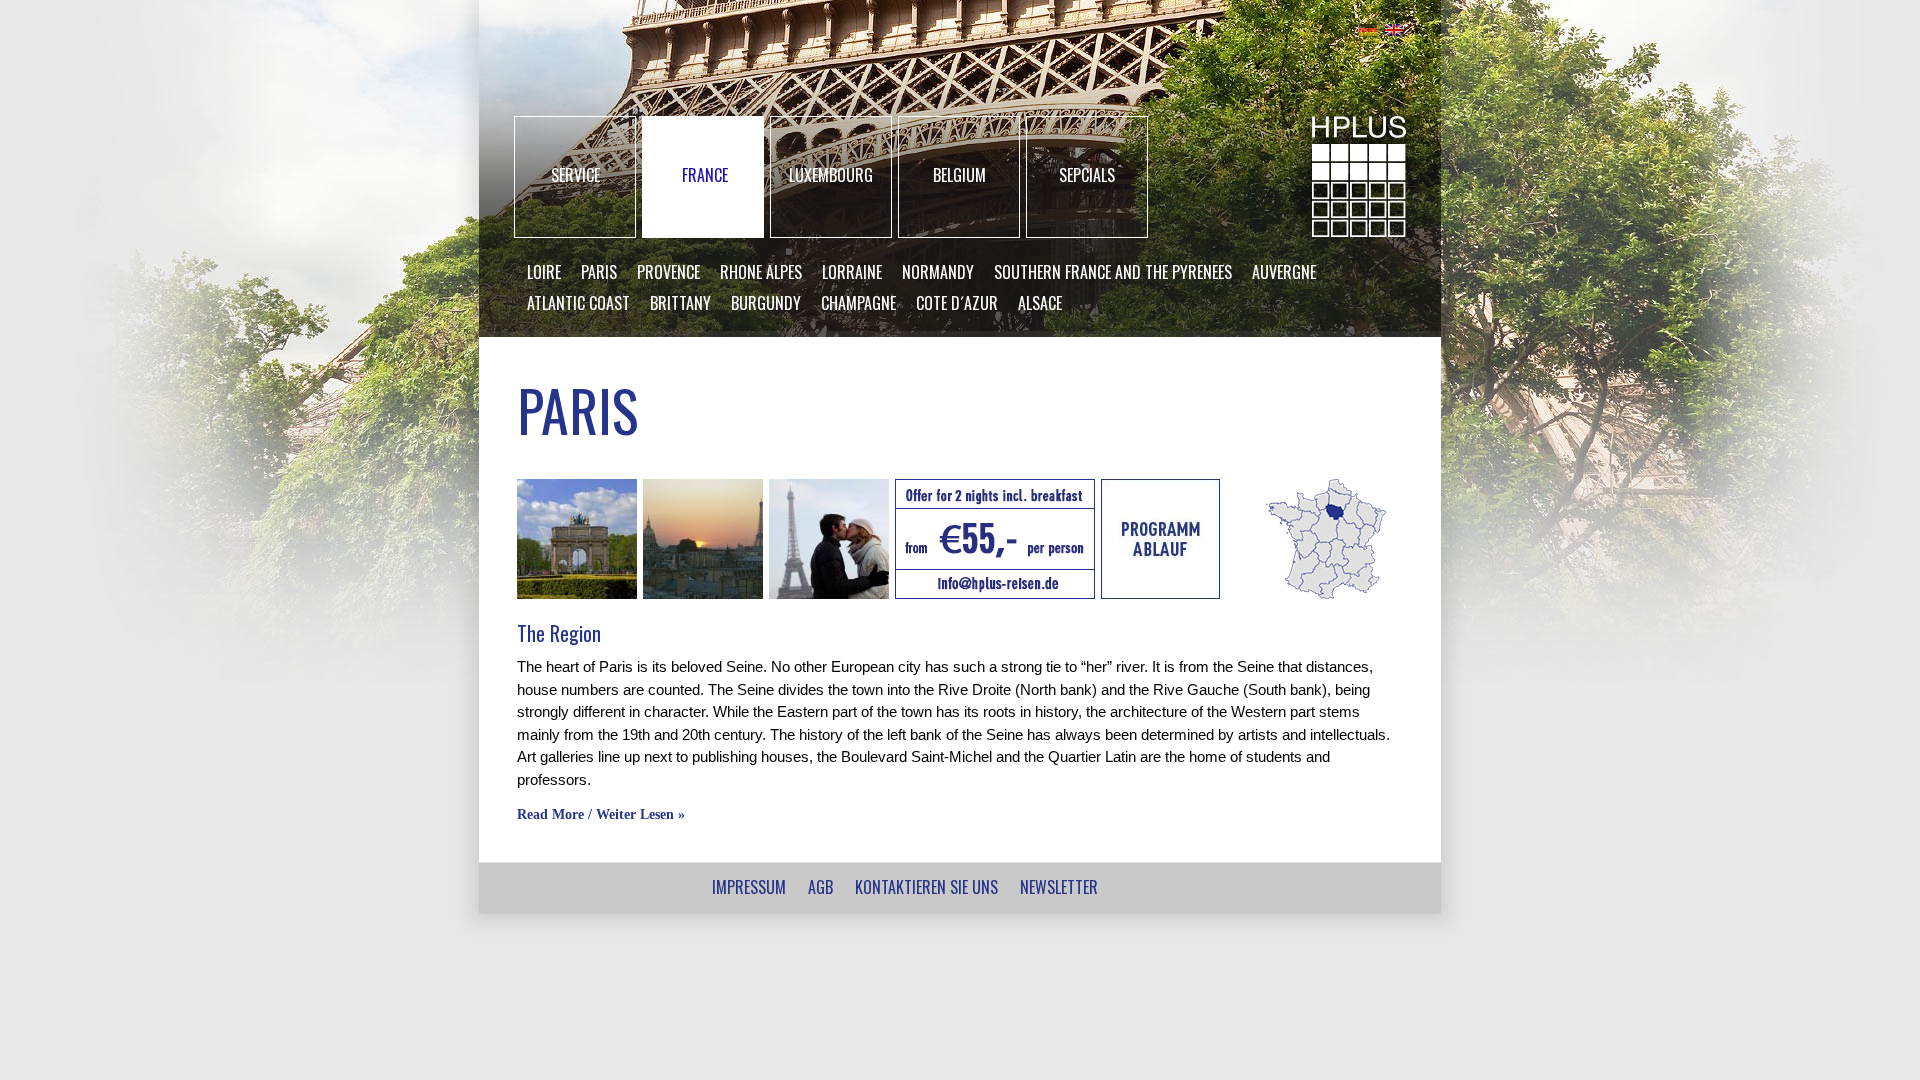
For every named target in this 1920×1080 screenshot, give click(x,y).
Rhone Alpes (761, 272)
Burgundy (766, 303)
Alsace (1040, 303)
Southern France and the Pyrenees (1113, 272)
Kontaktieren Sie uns (926, 887)
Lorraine (852, 272)
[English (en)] (1394, 27)
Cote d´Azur (957, 303)
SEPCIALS (1087, 175)
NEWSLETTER (1059, 887)
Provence (668, 272)
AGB (820, 887)
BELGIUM (959, 175)
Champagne (858, 303)
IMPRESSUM (749, 887)
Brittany (680, 303)
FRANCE (705, 175)
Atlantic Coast (578, 303)
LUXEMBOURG (831, 175)
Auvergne (1284, 272)
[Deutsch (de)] (1368, 27)
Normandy (938, 272)
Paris (599, 272)
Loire (544, 272)
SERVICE (575, 175)
